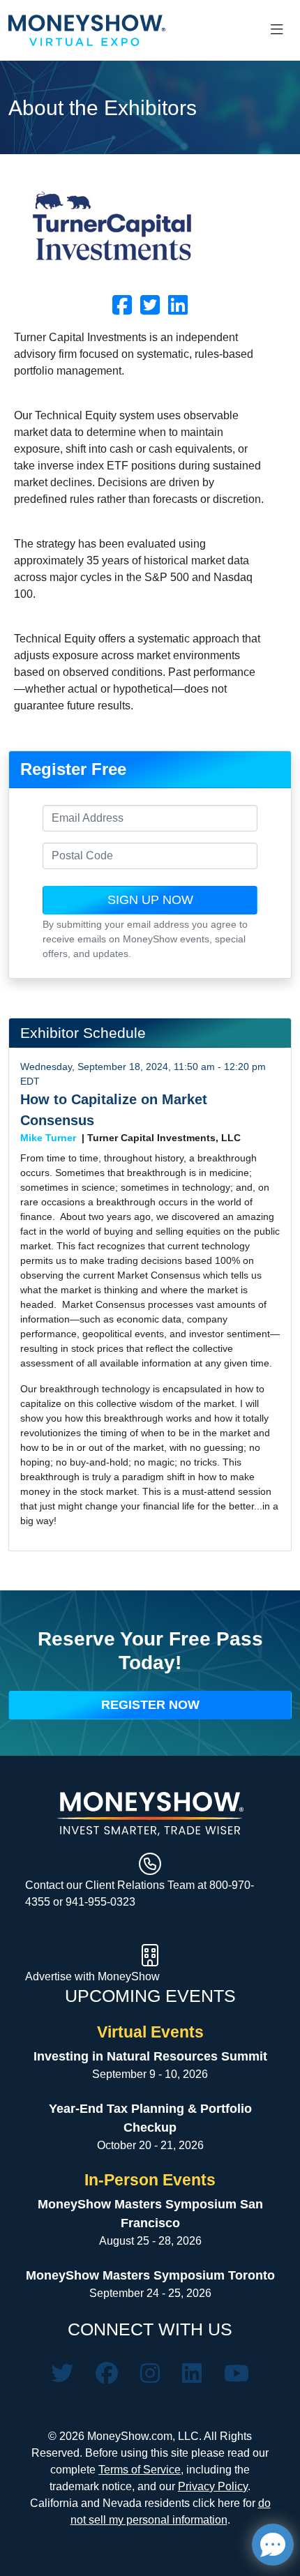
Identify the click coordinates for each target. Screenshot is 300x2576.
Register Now (150, 1705)
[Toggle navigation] (277, 30)
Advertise (50, 1976)
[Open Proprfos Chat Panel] (273, 2545)
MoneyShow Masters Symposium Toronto (150, 2275)
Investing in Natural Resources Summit (150, 2056)
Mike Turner (48, 1138)
